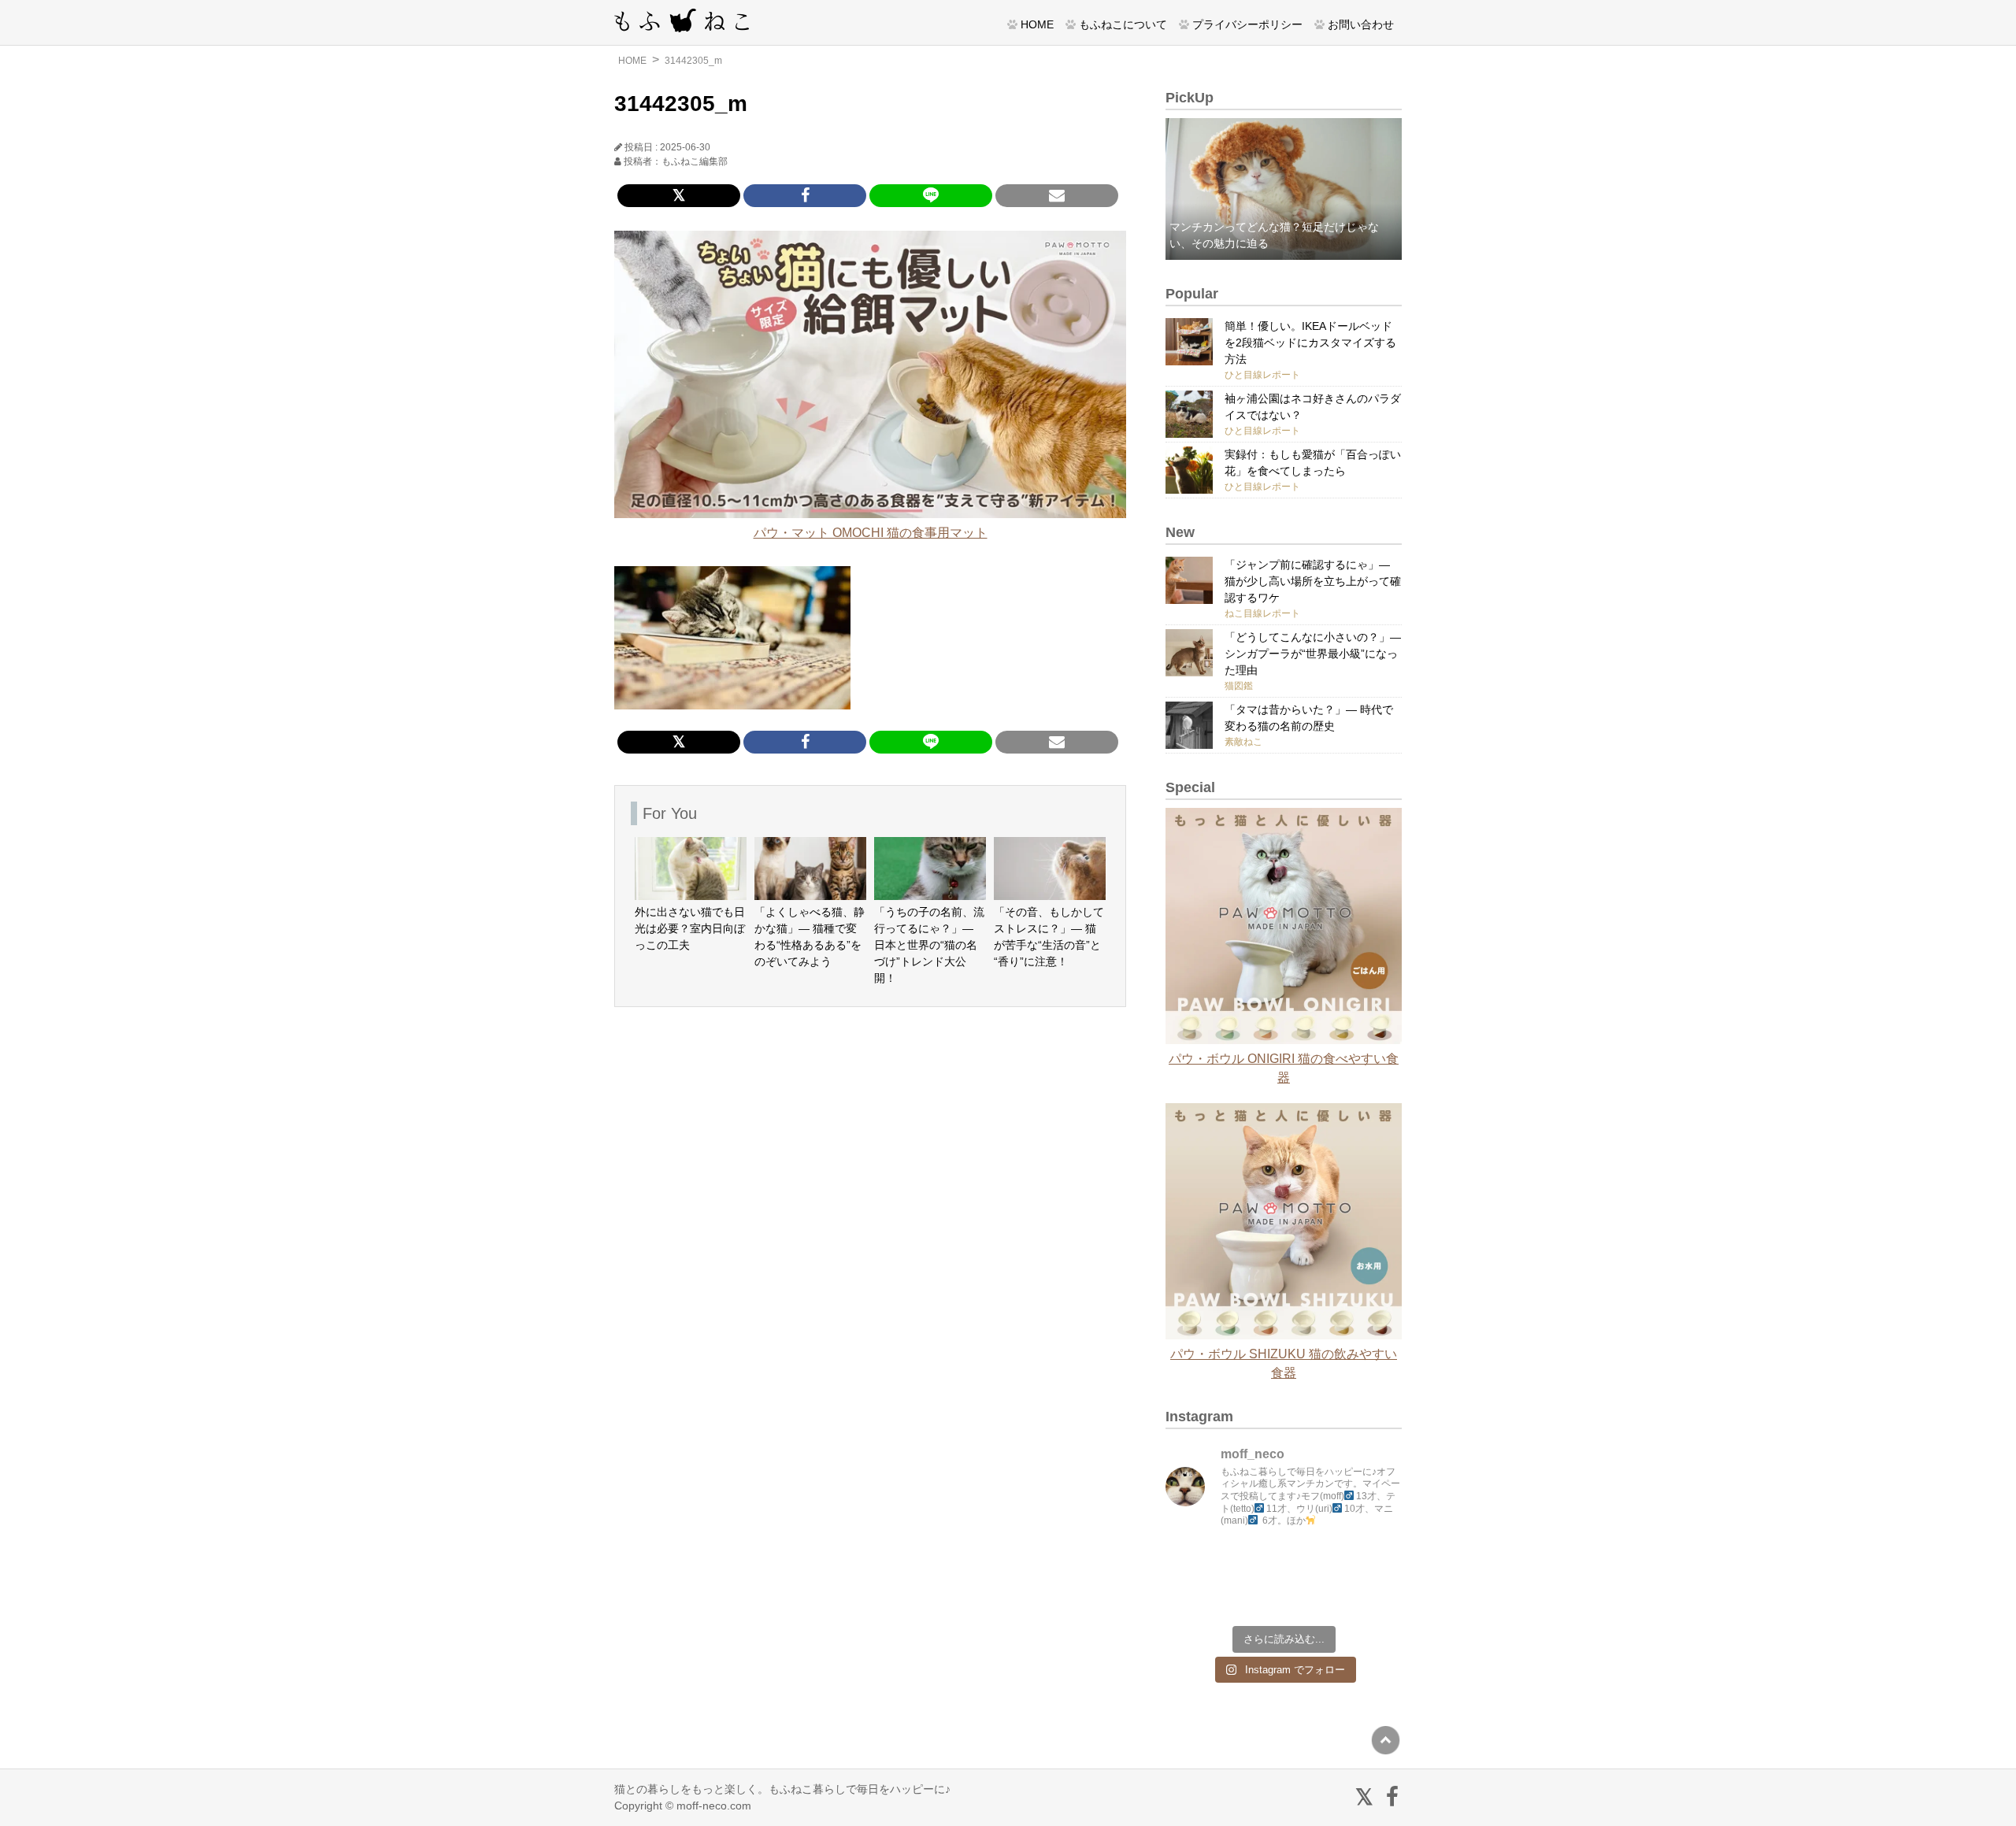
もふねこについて (1123, 24)
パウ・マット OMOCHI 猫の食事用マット (871, 533)
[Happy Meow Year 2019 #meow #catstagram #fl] (1194, 1597)
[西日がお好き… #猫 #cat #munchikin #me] (1373, 1562)
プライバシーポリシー (1247, 24)
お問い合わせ (1361, 24)
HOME (1037, 24)
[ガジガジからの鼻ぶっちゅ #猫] (1254, 1562)
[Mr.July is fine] (1314, 1597)
